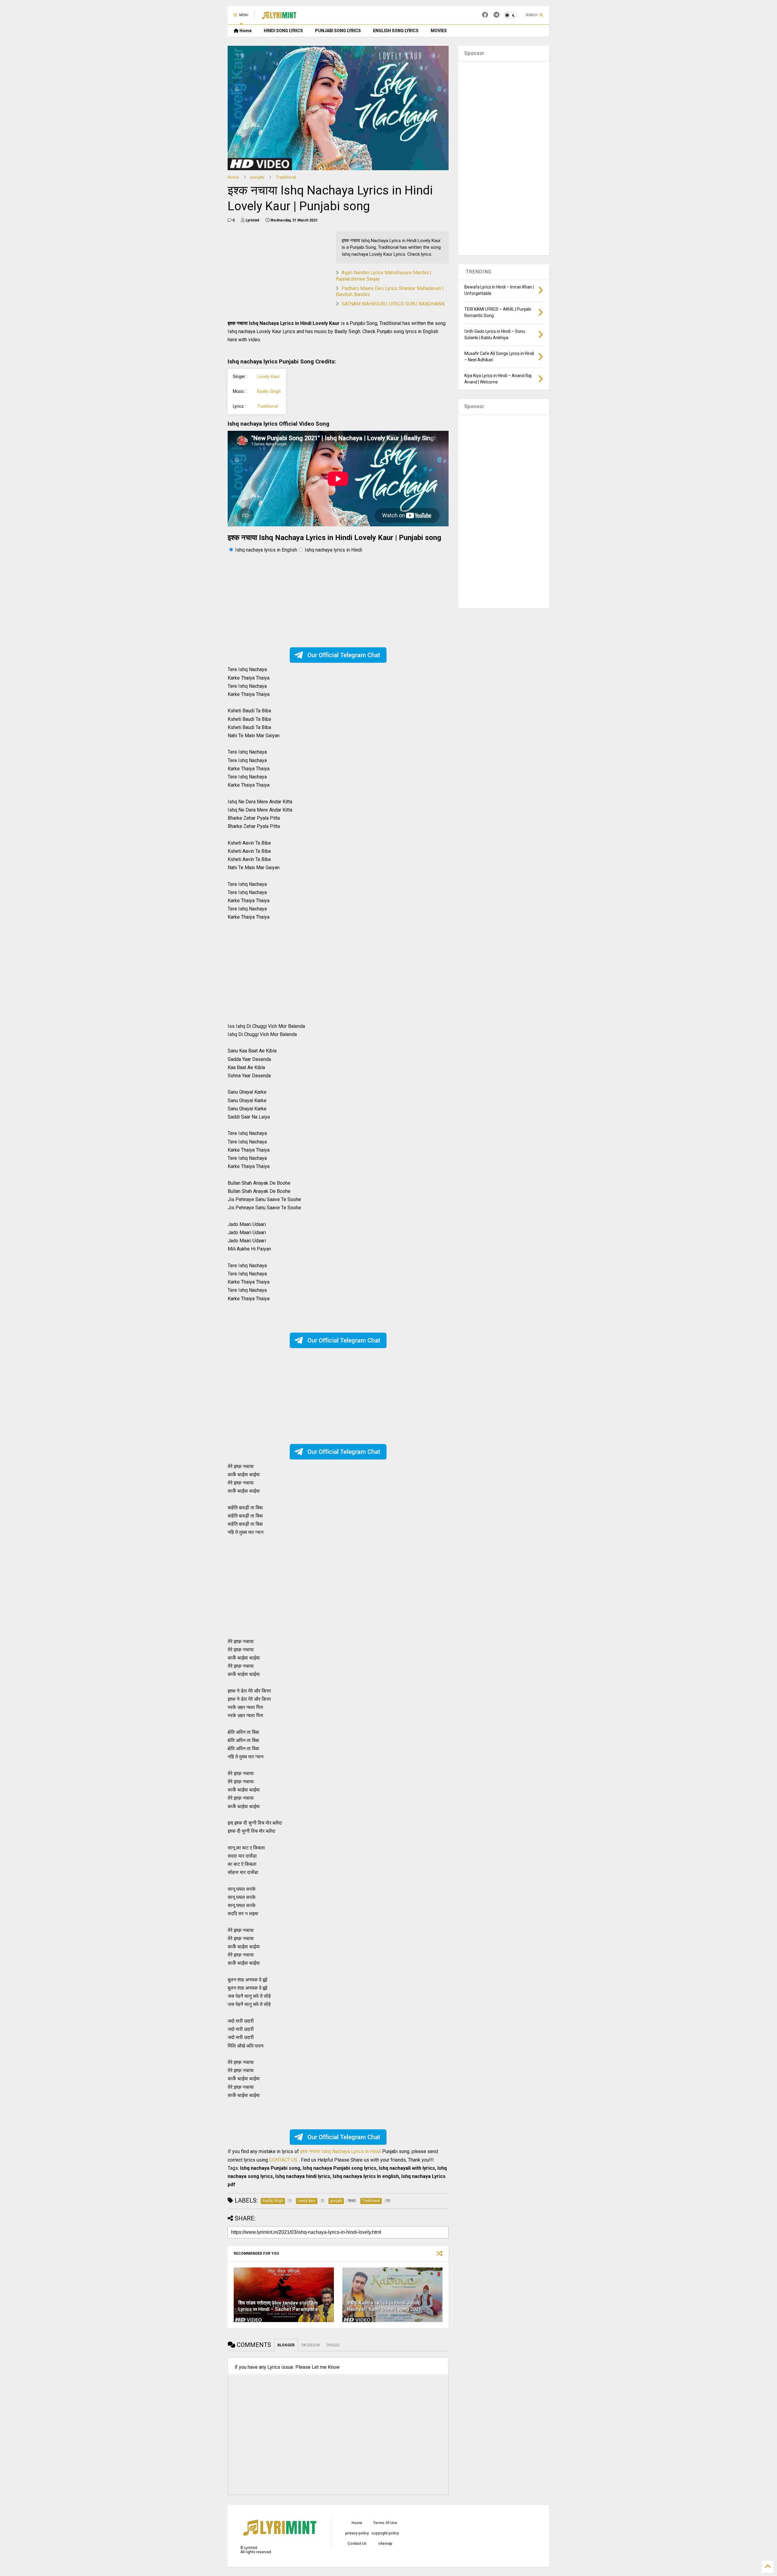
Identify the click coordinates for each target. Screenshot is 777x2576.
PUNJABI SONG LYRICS (338, 31)
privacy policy (357, 2533)
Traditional (286, 177)
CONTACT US (283, 2160)
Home (245, 31)
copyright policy (385, 2533)
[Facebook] (485, 15)
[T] (496, 15)
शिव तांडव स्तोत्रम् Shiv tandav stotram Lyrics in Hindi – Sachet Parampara (278, 2306)
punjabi (257, 177)
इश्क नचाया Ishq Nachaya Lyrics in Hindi (341, 2151)
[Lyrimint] (279, 17)
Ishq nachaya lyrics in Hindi (333, 550)
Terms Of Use (385, 2523)
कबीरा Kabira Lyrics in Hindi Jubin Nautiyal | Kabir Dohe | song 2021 (384, 2306)
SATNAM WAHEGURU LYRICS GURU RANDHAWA (393, 304)
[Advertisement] (279, 274)
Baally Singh (269, 392)
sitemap (385, 2544)
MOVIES (439, 31)
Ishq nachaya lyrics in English (266, 550)
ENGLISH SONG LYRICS (396, 31)
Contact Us (357, 2544)
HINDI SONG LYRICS (283, 31)
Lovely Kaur (268, 377)
